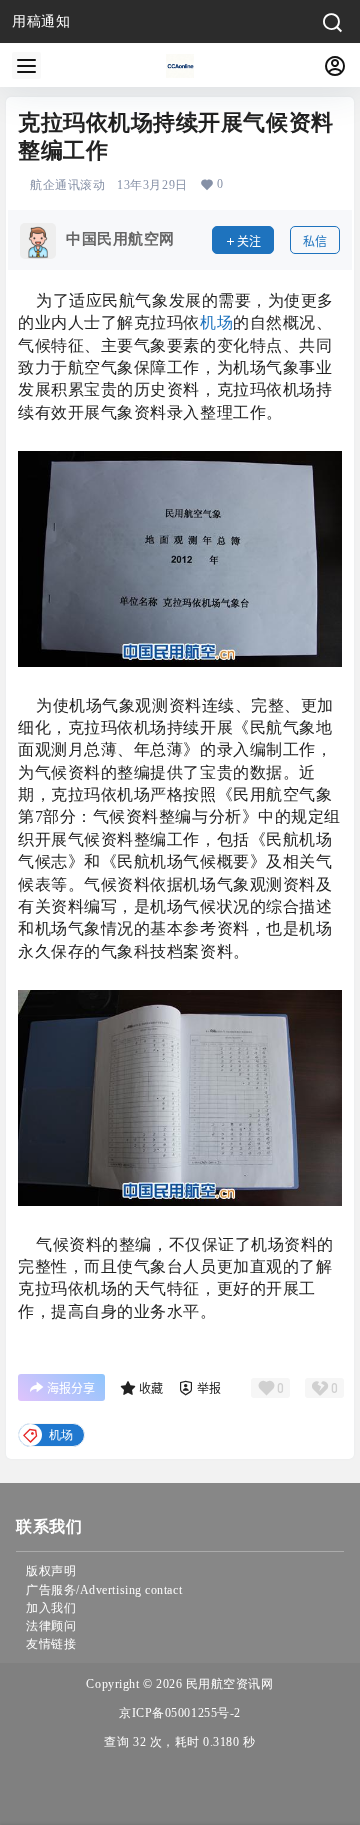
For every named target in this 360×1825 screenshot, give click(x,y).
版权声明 (51, 1571)
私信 (315, 241)
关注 (249, 241)
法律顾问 (51, 1626)
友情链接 (51, 1644)
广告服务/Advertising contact (104, 1590)
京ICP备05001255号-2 (180, 1713)
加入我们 (51, 1608)
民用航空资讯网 (227, 1684)
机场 (216, 322)
